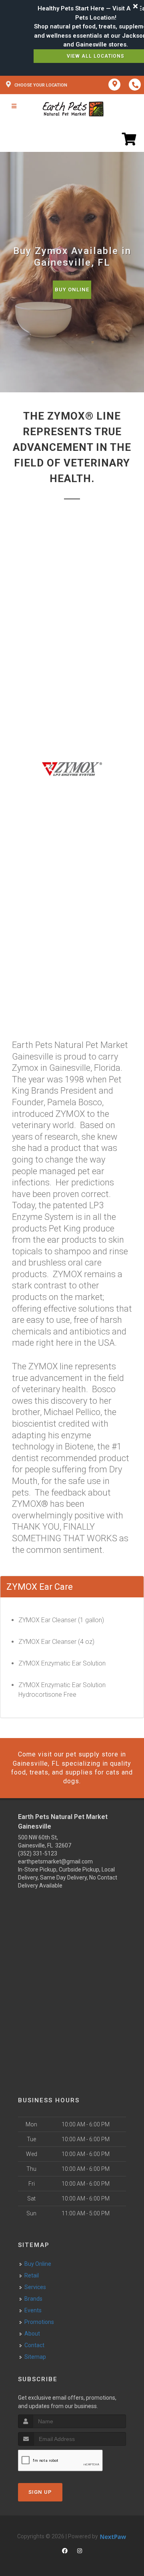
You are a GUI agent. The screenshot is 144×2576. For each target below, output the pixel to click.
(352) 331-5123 (38, 1853)
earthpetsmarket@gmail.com (55, 1861)
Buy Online (72, 290)
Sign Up (40, 2492)
